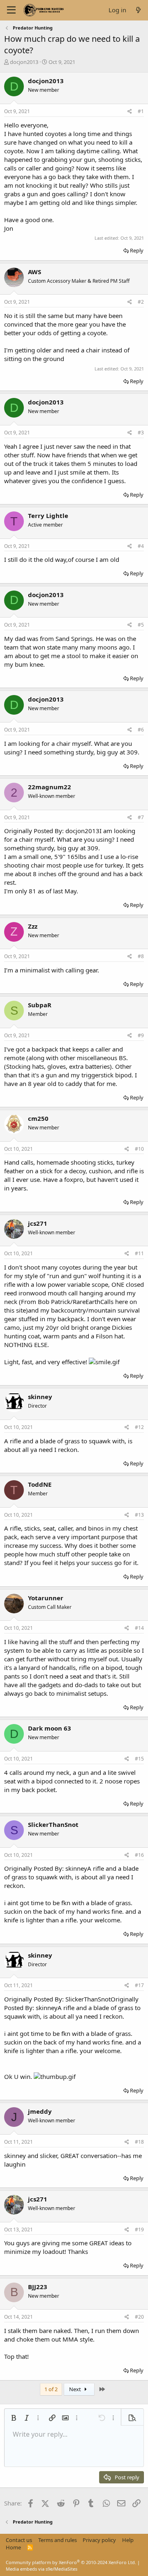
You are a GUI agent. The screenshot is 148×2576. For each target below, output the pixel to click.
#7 (141, 817)
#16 (139, 1855)
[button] (14, 2418)
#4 (141, 546)
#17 (139, 1985)
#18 (139, 2142)
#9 (141, 1035)
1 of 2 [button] (51, 2389)
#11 (139, 1253)
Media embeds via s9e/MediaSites (42, 2569)
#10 (139, 1149)
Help (128, 2540)
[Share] (130, 112)
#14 (139, 1628)
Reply (137, 250)
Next (76, 2389)
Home (13, 2547)
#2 (141, 302)
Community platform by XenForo (71, 2562)
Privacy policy (99, 2540)
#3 (141, 433)
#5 (141, 625)
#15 (139, 1759)
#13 (139, 1515)
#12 (139, 1427)
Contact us (19, 2540)
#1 (141, 111)
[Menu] (11, 10)
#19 (139, 2230)
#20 (139, 2317)
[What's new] (138, 10)
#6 (141, 730)
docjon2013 (24, 62)
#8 (141, 956)
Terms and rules (58, 2540)
